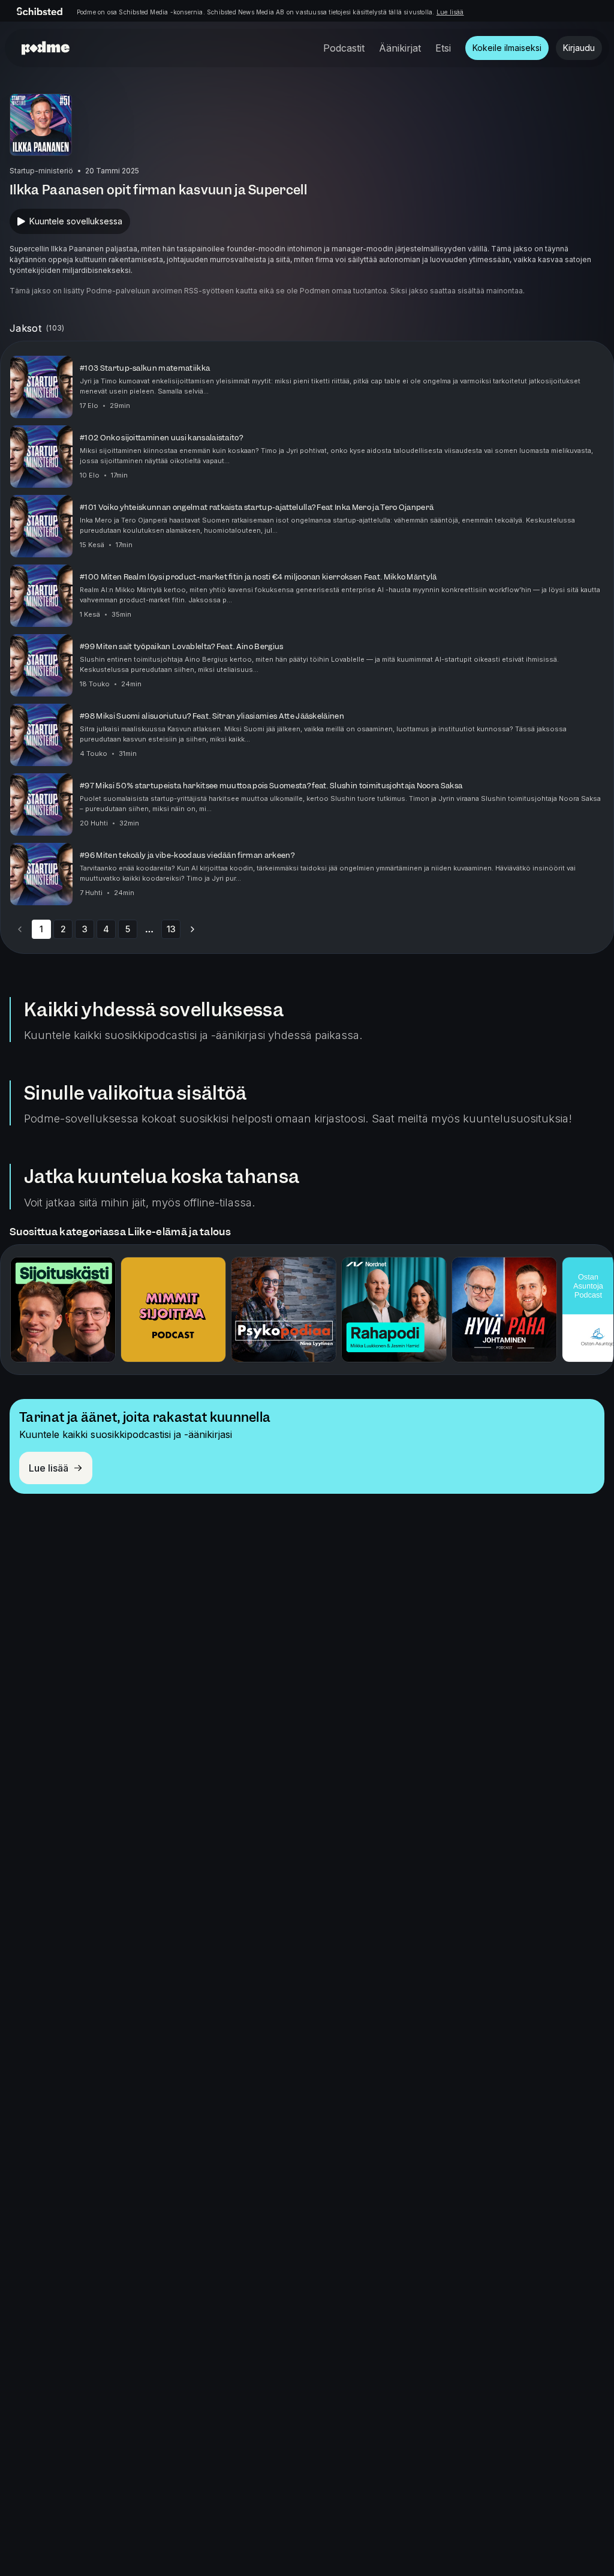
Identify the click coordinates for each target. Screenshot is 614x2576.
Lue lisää (450, 12)
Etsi (443, 48)
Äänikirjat (400, 48)
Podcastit (344, 48)
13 (171, 929)
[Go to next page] (192, 929)
